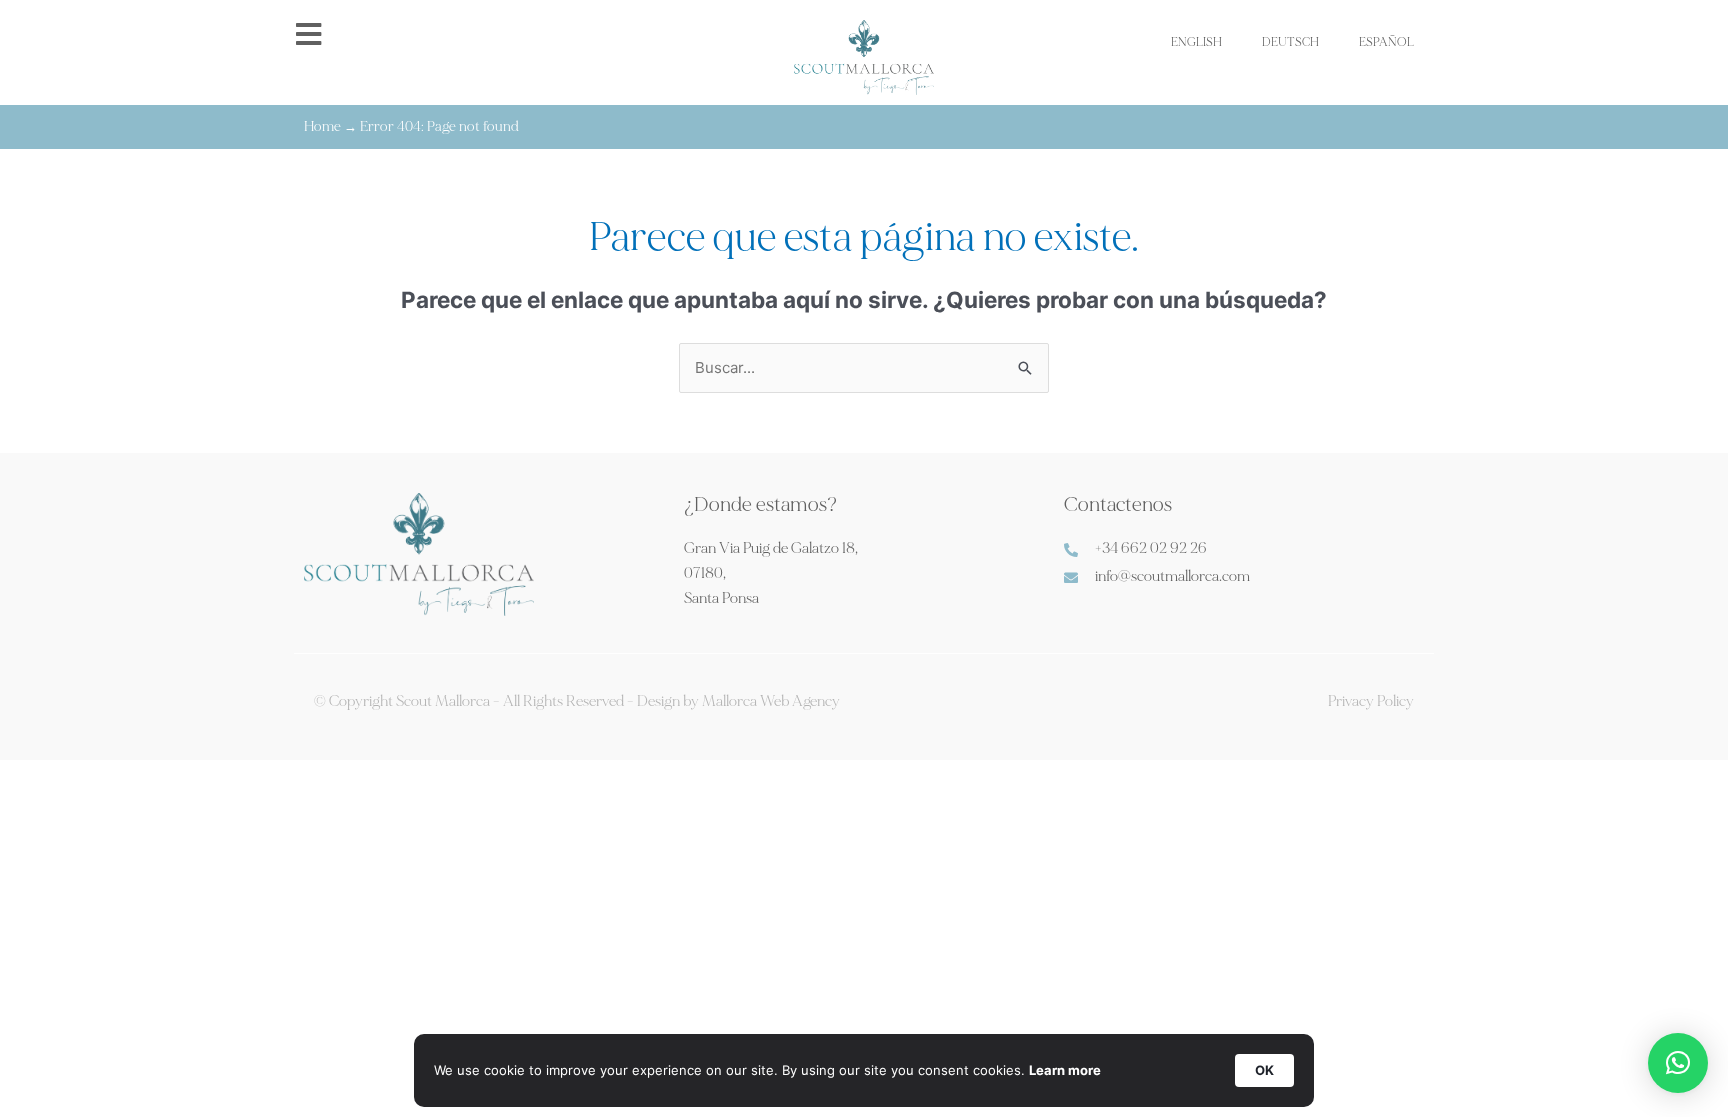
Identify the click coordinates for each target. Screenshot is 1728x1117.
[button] (1678, 1063)
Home (322, 126)
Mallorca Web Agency (771, 701)
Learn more (1065, 1070)
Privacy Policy (1371, 701)
